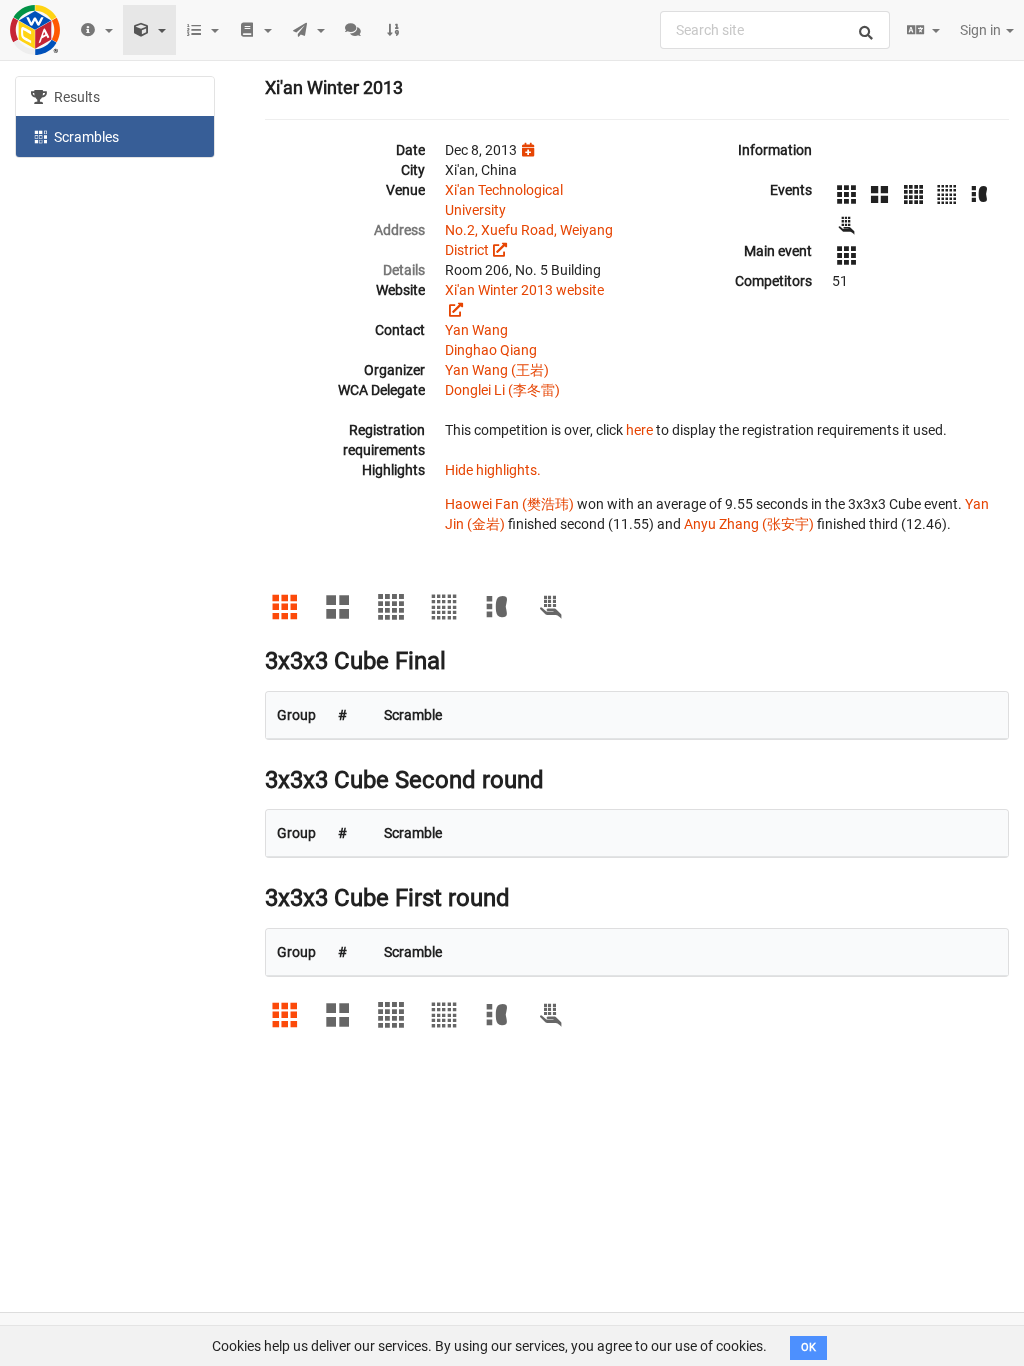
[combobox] (775, 30)
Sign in (982, 30)
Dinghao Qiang (491, 350)
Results (75, 97)
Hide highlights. (493, 470)
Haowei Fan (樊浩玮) (509, 504)
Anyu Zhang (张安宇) (749, 524)
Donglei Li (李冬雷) (502, 390)
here (639, 430)
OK (808, 1347)
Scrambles (85, 137)
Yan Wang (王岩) (497, 370)
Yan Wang (476, 330)
